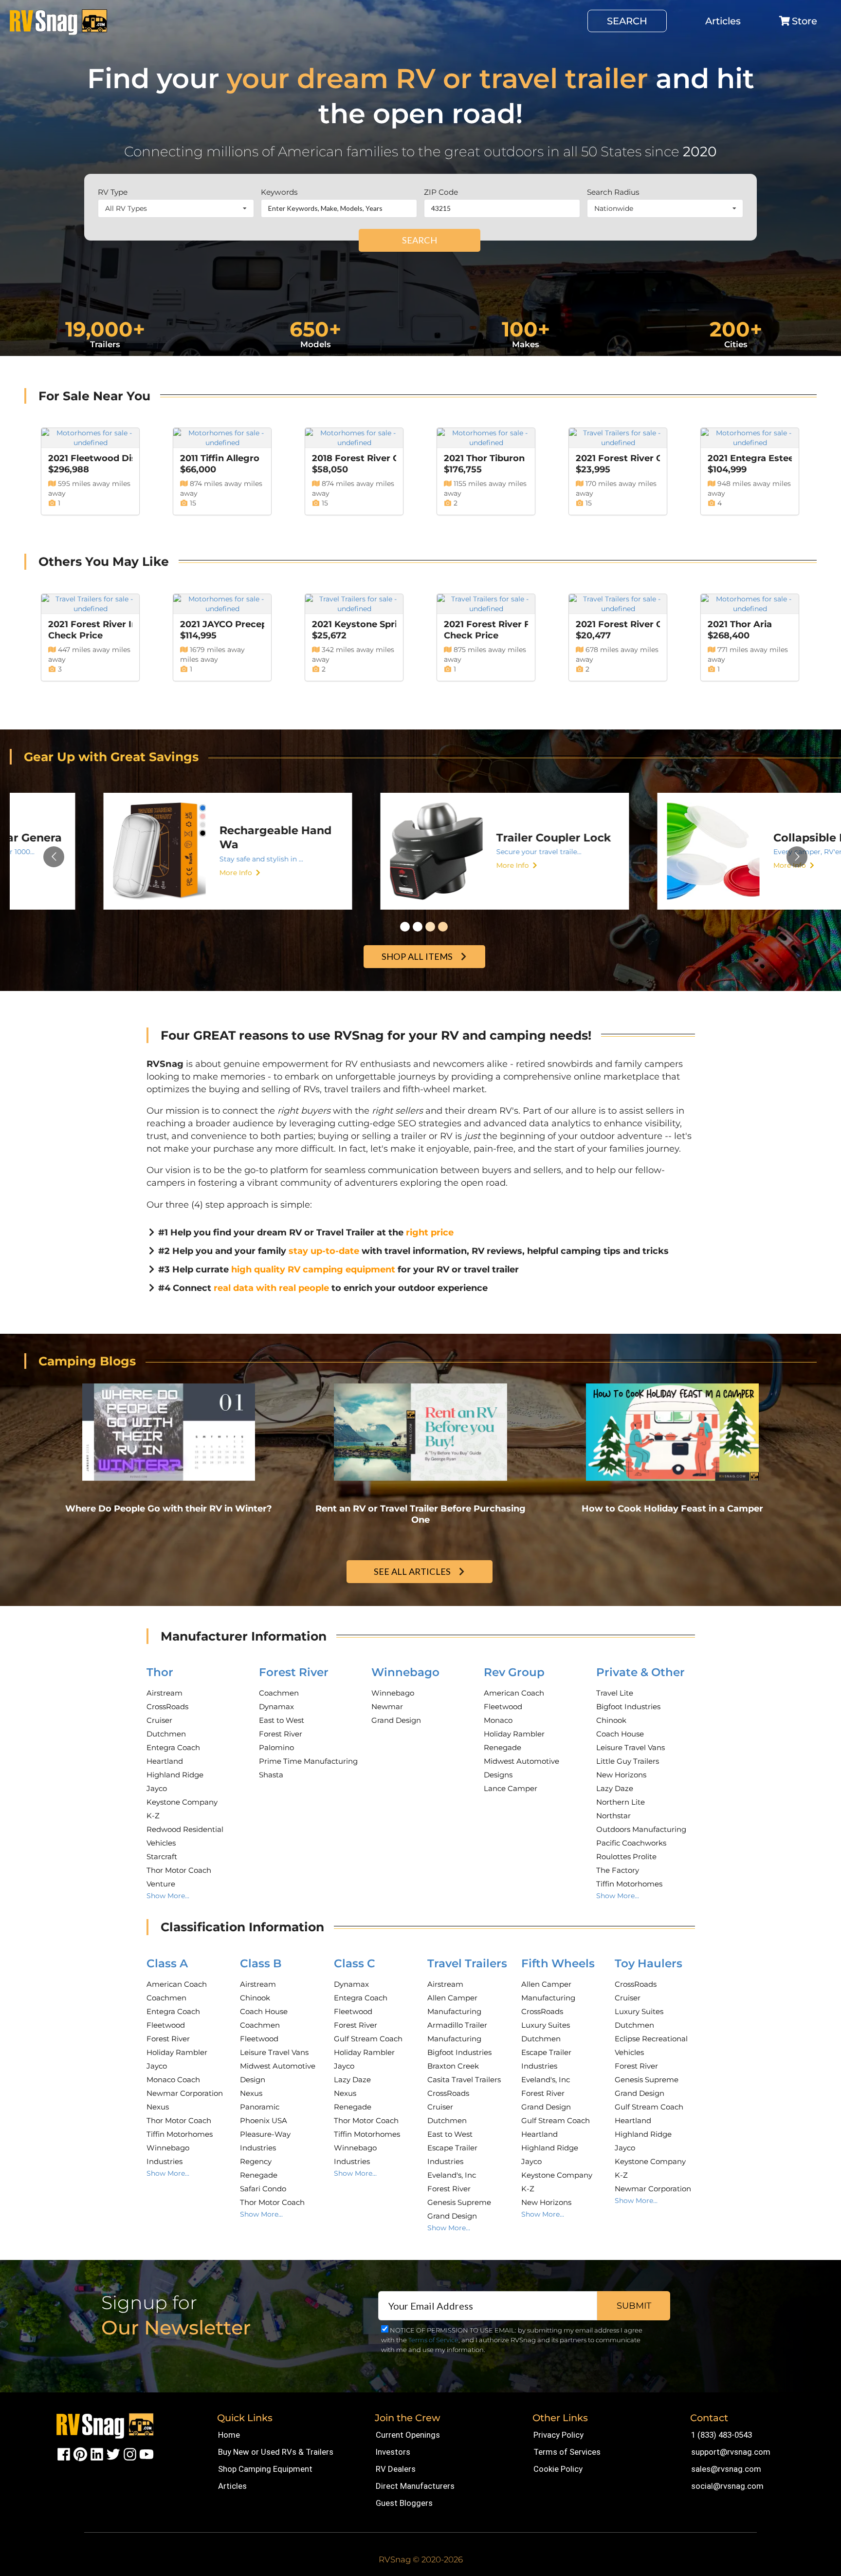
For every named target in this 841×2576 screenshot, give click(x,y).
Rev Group (514, 1672)
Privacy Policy (558, 2435)
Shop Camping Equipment (265, 2469)
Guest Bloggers (404, 2503)
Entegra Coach (173, 1747)
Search (627, 21)
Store (804, 21)
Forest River (294, 1672)
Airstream (165, 1693)
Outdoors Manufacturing (641, 1829)
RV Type (113, 192)
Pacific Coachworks (631, 1843)
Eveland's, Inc (452, 2175)
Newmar (387, 1707)
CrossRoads (167, 1707)
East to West (282, 1720)
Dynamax (276, 1707)
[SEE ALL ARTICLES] (421, 1561)
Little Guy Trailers (628, 1761)
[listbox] (176, 208)
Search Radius (613, 192)
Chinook (611, 1720)
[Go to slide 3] (430, 927)
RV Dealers (396, 2469)
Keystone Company (182, 1802)
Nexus (158, 2107)
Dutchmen (166, 1734)
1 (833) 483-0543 (722, 2435)
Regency (256, 2161)
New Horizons (621, 1775)
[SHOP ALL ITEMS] (426, 946)
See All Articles (412, 1571)
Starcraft (162, 1857)
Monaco (498, 1720)
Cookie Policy (558, 2469)
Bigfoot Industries (628, 1707)
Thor (160, 1672)
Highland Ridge (175, 1775)
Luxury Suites (546, 2025)
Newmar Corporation (185, 2093)
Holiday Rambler (514, 1734)
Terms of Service (433, 2340)
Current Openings (408, 2435)
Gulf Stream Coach (368, 2039)
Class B (261, 1963)
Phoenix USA (264, 2120)
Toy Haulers (649, 1963)
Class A (167, 1963)
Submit (634, 2306)
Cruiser (159, 1720)
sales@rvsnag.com (726, 2469)
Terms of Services (567, 2452)
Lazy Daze (615, 1788)
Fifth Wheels (558, 1963)
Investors (393, 2452)
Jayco (157, 1788)
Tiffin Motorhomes (629, 1884)
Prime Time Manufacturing (308, 1761)
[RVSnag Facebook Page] (64, 2454)
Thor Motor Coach (179, 1870)
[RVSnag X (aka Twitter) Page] (113, 2454)
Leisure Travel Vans (631, 1747)
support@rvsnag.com (731, 2452)
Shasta (271, 1775)
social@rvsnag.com (727, 2486)
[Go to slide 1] (405, 927)
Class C (355, 1963)
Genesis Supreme (459, 2202)
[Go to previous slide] (54, 857)
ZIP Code (441, 192)
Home (229, 2435)
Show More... (168, 1896)
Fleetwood (503, 1707)
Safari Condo (263, 2189)
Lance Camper (511, 1788)
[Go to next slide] (797, 857)
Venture (161, 1884)
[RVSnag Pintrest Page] (80, 2454)
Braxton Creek (453, 2066)
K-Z (153, 1816)
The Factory (618, 1870)
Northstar (613, 1816)
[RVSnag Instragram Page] (130, 2454)
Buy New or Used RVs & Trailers (276, 2452)
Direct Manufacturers (415, 2486)
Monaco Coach (173, 2080)
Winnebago (405, 1672)
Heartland (165, 1761)
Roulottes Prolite (626, 1857)
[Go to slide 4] (443, 927)
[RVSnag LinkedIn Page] (97, 2454)
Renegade (503, 1747)
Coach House (620, 1734)
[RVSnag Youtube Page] (146, 2454)
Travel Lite (615, 1693)
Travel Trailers (467, 1963)
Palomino (276, 1747)
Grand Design (396, 1720)
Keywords (279, 192)
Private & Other (640, 1672)
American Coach (514, 1693)
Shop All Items (417, 956)
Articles (723, 21)
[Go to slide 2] (418, 927)
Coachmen (279, 1693)
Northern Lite (621, 1802)
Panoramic (260, 2107)
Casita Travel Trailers (464, 2080)
